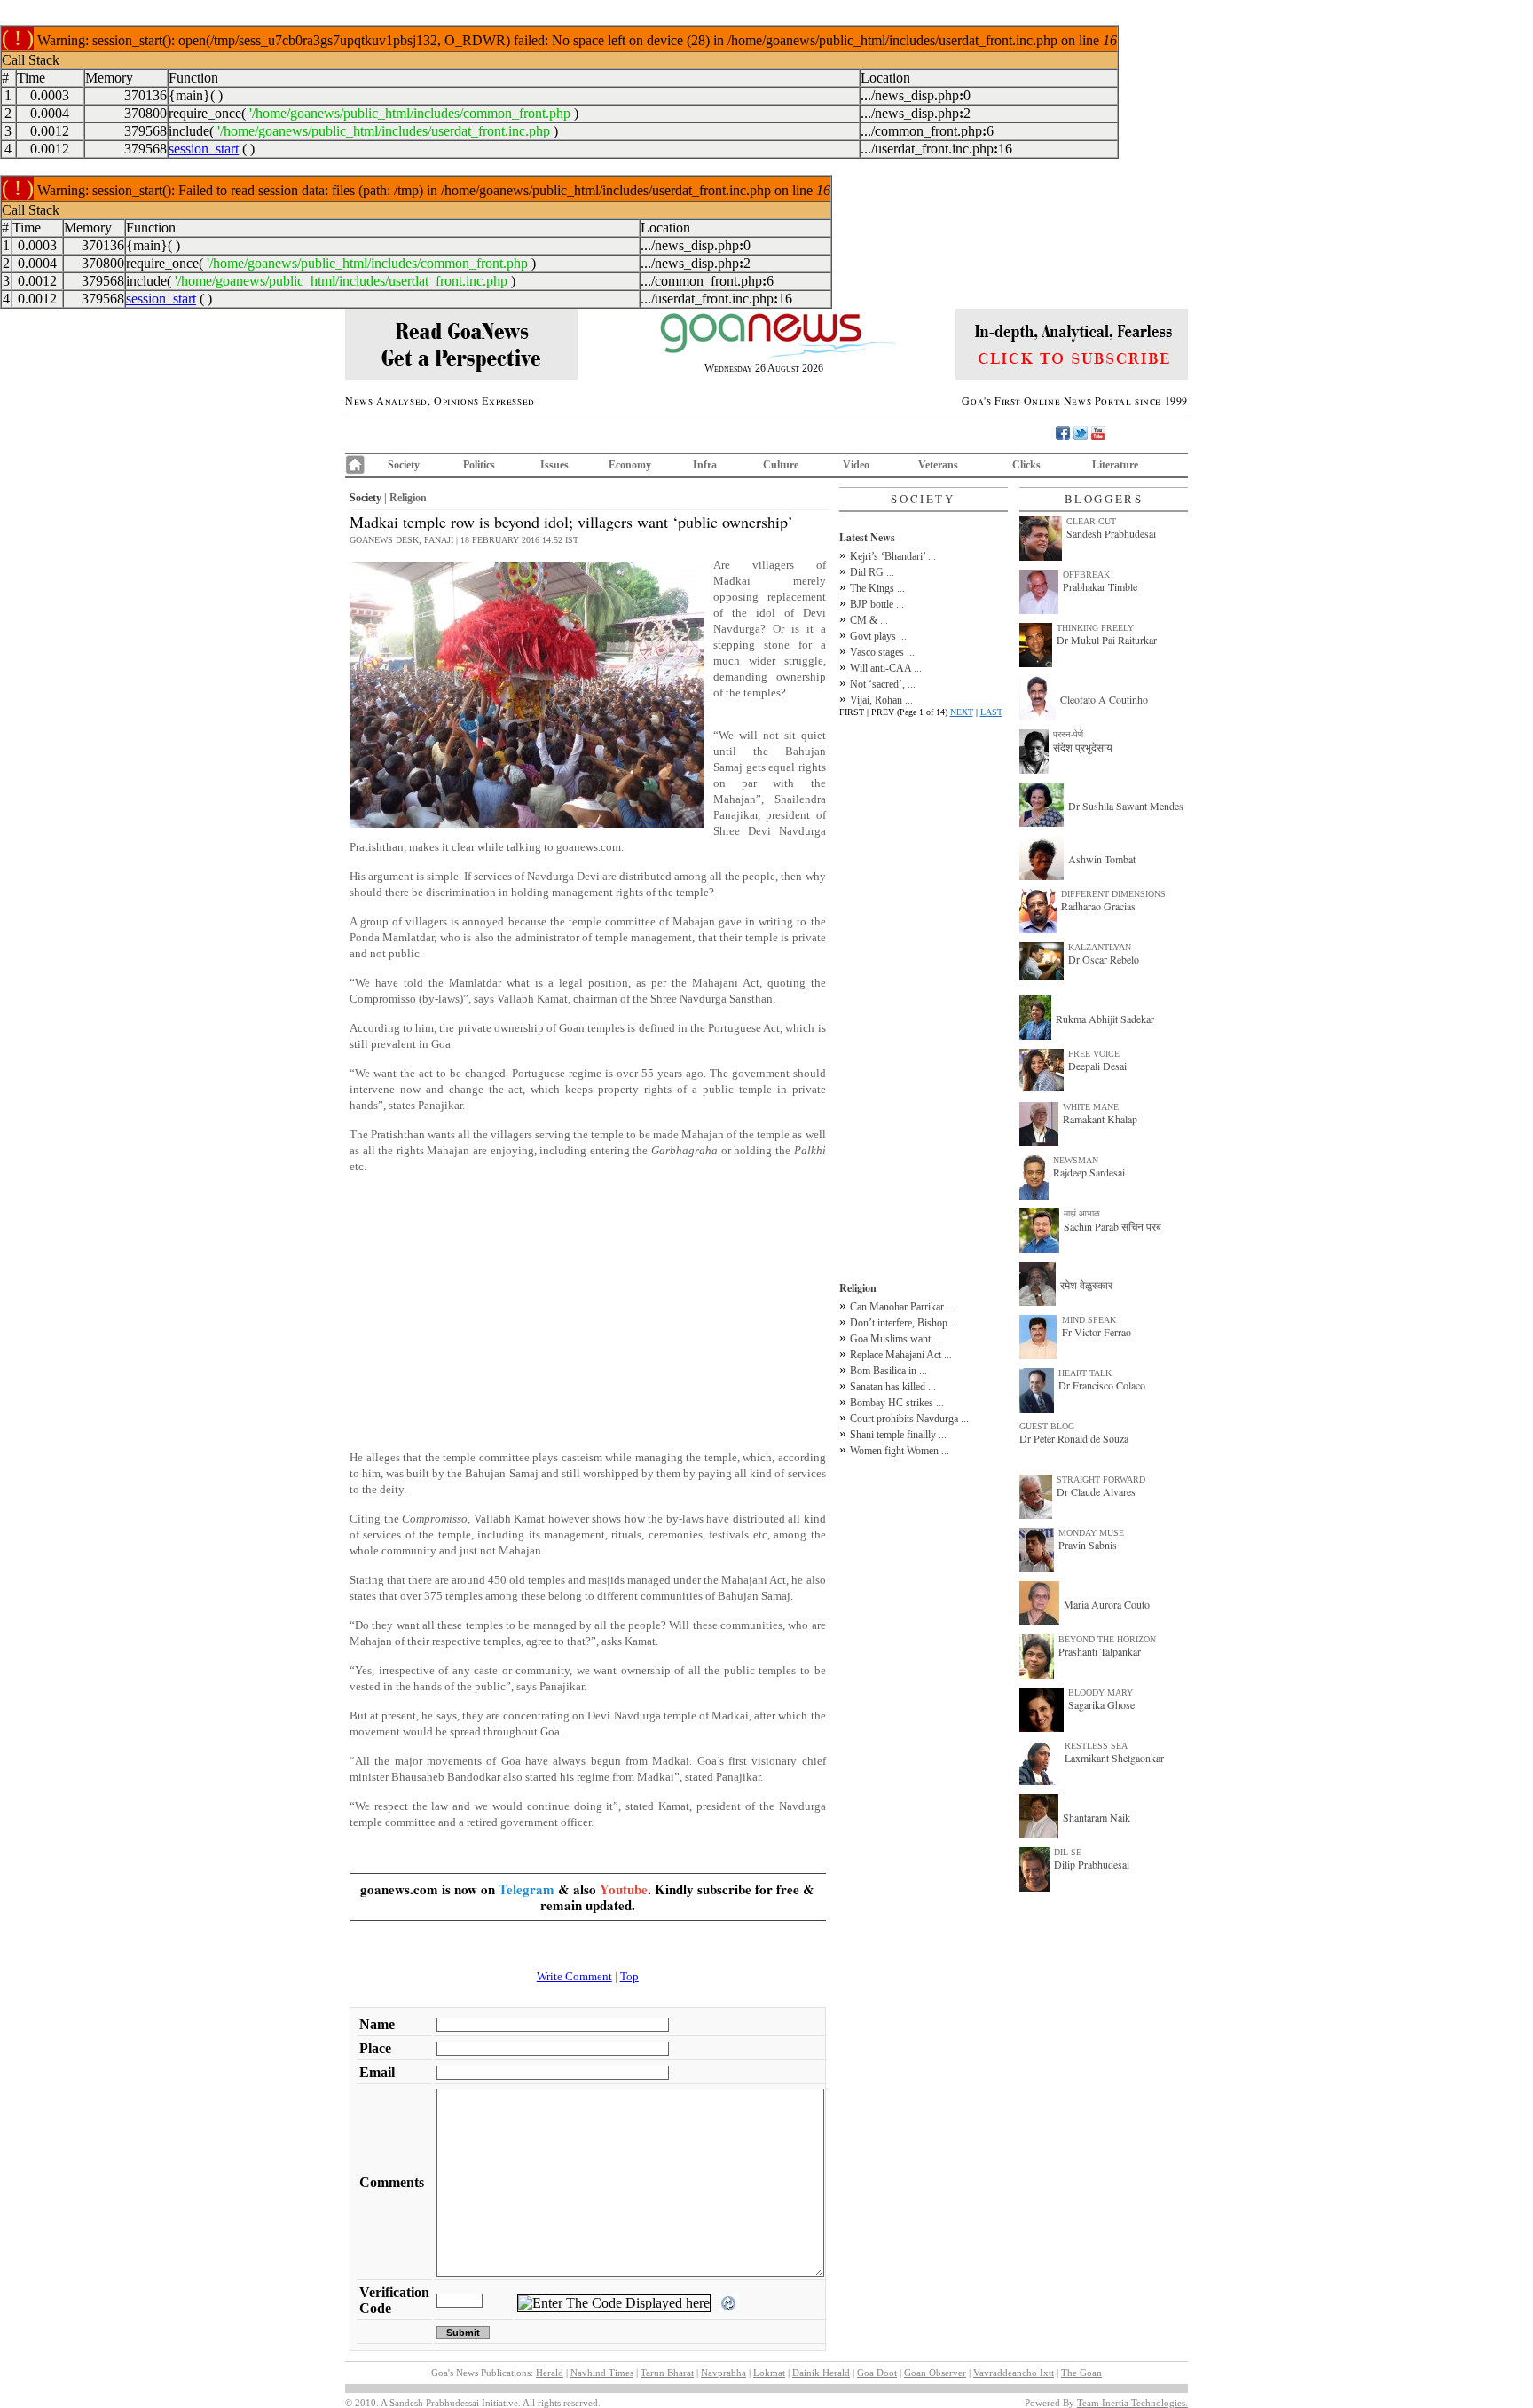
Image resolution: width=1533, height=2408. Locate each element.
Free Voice (1094, 1054)
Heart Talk (1085, 1373)
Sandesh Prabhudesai (1111, 533)
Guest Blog (1047, 1426)
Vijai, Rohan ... (881, 700)
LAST (991, 712)
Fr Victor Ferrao (1097, 1332)
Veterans (938, 465)
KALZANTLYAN (1100, 947)
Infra (705, 465)
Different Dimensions (1113, 894)
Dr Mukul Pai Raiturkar (1107, 640)
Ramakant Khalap (1100, 1119)
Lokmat (769, 2373)
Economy (630, 465)
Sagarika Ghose (1101, 1704)
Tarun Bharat (667, 2373)
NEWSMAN (1076, 1160)
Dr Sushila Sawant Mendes (1126, 806)
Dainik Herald (821, 2373)
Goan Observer (935, 2373)
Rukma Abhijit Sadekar (1105, 1019)
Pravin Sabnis (1088, 1545)
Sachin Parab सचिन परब (1112, 1226)
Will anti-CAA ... (886, 668)
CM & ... (869, 620)
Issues (554, 465)
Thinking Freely (1095, 628)
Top (629, 1976)
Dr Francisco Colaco (1102, 1385)
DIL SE (1068, 1852)
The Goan (1081, 2373)
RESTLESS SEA (1096, 1746)
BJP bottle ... (877, 604)
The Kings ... (877, 588)
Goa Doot (877, 2373)
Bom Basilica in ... (888, 1371)
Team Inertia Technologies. (1132, 2403)
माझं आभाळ (1082, 1213)
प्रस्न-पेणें (1068, 734)
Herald (550, 2373)
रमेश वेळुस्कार (1086, 1285)
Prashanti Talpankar (1100, 1651)
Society (404, 465)
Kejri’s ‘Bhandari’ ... (893, 556)
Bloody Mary (1101, 1692)
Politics (479, 465)
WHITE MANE (1091, 1107)
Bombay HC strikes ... (897, 1403)
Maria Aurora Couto (1107, 1604)
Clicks (1026, 465)
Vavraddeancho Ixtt (1014, 2373)
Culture (781, 465)
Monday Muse (1091, 1533)
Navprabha (723, 2373)
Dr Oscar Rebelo (1104, 959)
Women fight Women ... (900, 1451)
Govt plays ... (878, 636)
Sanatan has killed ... (893, 1387)
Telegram (527, 1889)
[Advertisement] (588, 1312)
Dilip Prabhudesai (1092, 1864)
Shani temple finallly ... (898, 1435)
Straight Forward (1101, 1479)
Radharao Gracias (1098, 906)
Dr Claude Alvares (1096, 1491)
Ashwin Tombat (1102, 859)
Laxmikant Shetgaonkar (1114, 1758)
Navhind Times (602, 2373)
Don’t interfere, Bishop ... (904, 1323)
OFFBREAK (1086, 574)
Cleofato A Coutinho (1104, 699)
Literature (1115, 465)
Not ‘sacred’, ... (883, 684)
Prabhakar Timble (1100, 586)
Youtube (624, 1889)
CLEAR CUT (1091, 521)
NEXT (962, 712)
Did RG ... (872, 572)
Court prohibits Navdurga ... (909, 1419)
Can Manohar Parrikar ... (902, 1307)
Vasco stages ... (882, 652)
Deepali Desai (1097, 1066)
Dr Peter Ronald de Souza (1074, 1438)
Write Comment (574, 1976)
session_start (204, 149)
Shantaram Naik (1097, 1817)
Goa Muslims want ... (896, 1339)
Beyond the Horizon (1107, 1639)
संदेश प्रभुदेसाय (1083, 747)
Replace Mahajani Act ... (901, 1355)
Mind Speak (1089, 1320)
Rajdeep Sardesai (1089, 1172)
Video (856, 465)
